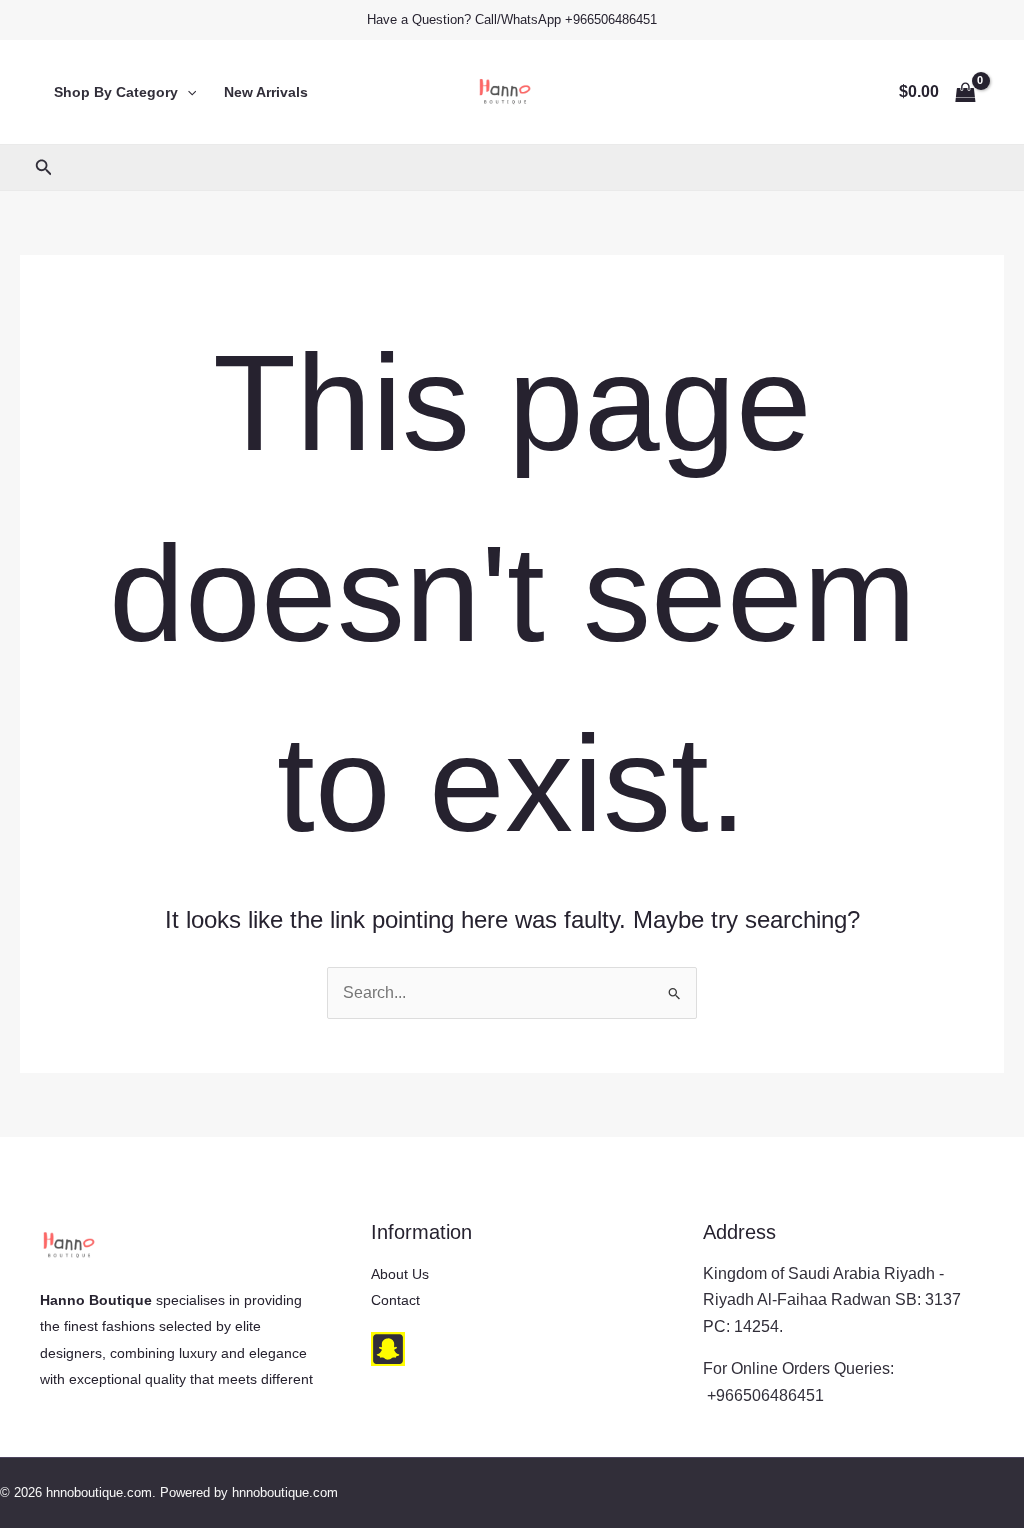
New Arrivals (266, 92)
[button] (187, 92)
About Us (400, 1274)
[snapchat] (388, 1349)
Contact (395, 1300)
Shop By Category (116, 92)
